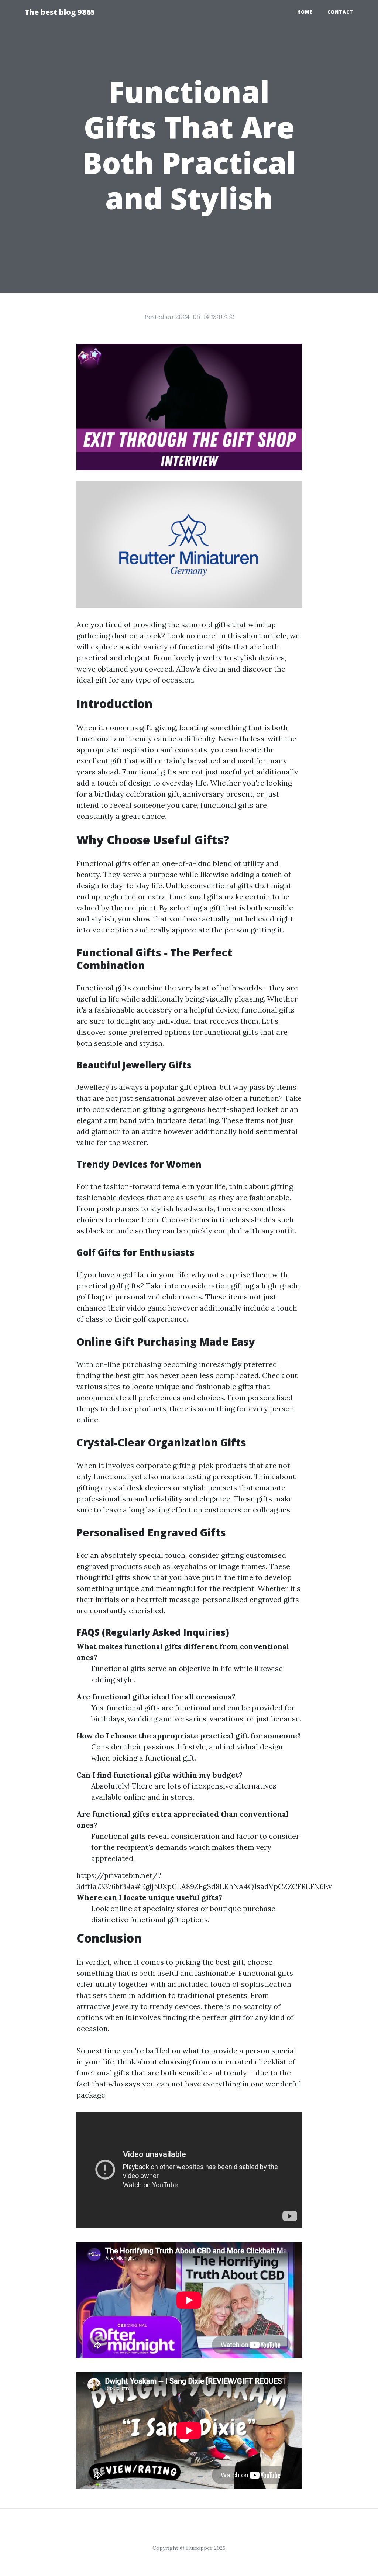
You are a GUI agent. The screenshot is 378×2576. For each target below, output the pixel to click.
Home (305, 12)
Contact (340, 12)
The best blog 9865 (60, 12)
